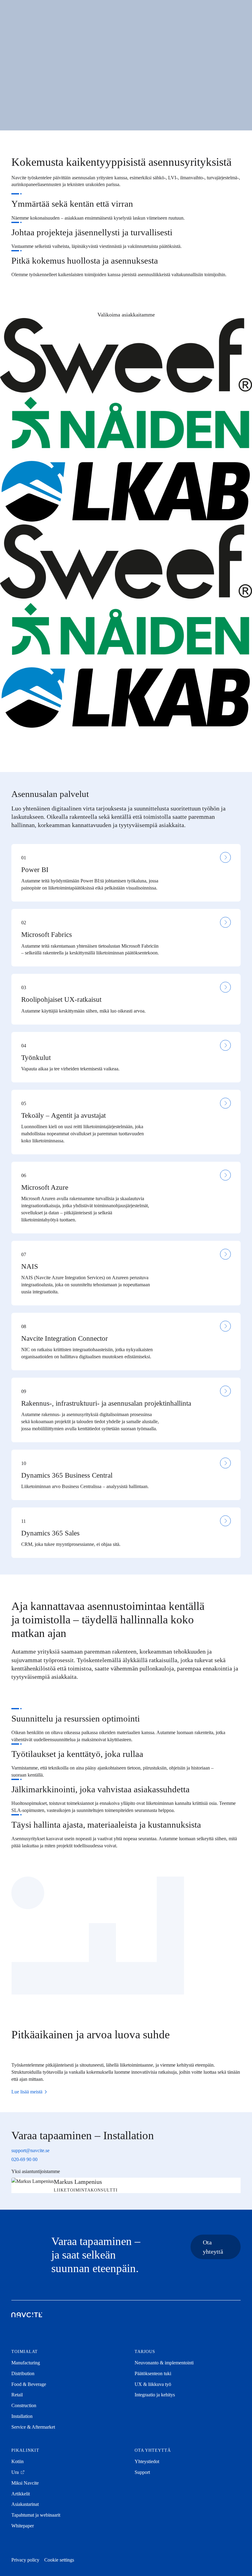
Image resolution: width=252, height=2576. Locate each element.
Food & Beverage (29, 2384)
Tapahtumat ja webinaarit (36, 2515)
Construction (24, 2405)
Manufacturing (26, 2363)
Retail (17, 2395)
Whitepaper (23, 2526)
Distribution (23, 2373)
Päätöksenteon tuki (153, 2373)
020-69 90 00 (24, 2159)
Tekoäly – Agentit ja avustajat (63, 1115)
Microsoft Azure (45, 1187)
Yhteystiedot (147, 2461)
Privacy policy (25, 2560)
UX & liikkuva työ (153, 2384)
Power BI (35, 870)
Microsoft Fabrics (47, 935)
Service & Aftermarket (33, 2427)
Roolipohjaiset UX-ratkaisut (61, 999)
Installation (22, 2416)
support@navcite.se (30, 2150)
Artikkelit (21, 2494)
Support (142, 2472)
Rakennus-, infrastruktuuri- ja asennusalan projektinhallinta (106, 1403)
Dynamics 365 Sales (50, 1533)
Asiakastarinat (25, 2504)
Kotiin (18, 2461)
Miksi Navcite (25, 2483)
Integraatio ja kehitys (155, 2395)
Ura (16, 2472)
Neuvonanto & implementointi (164, 2363)
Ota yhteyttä (213, 2247)
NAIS (30, 1266)
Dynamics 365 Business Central (67, 1475)
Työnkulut (36, 1058)
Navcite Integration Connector (65, 1338)
